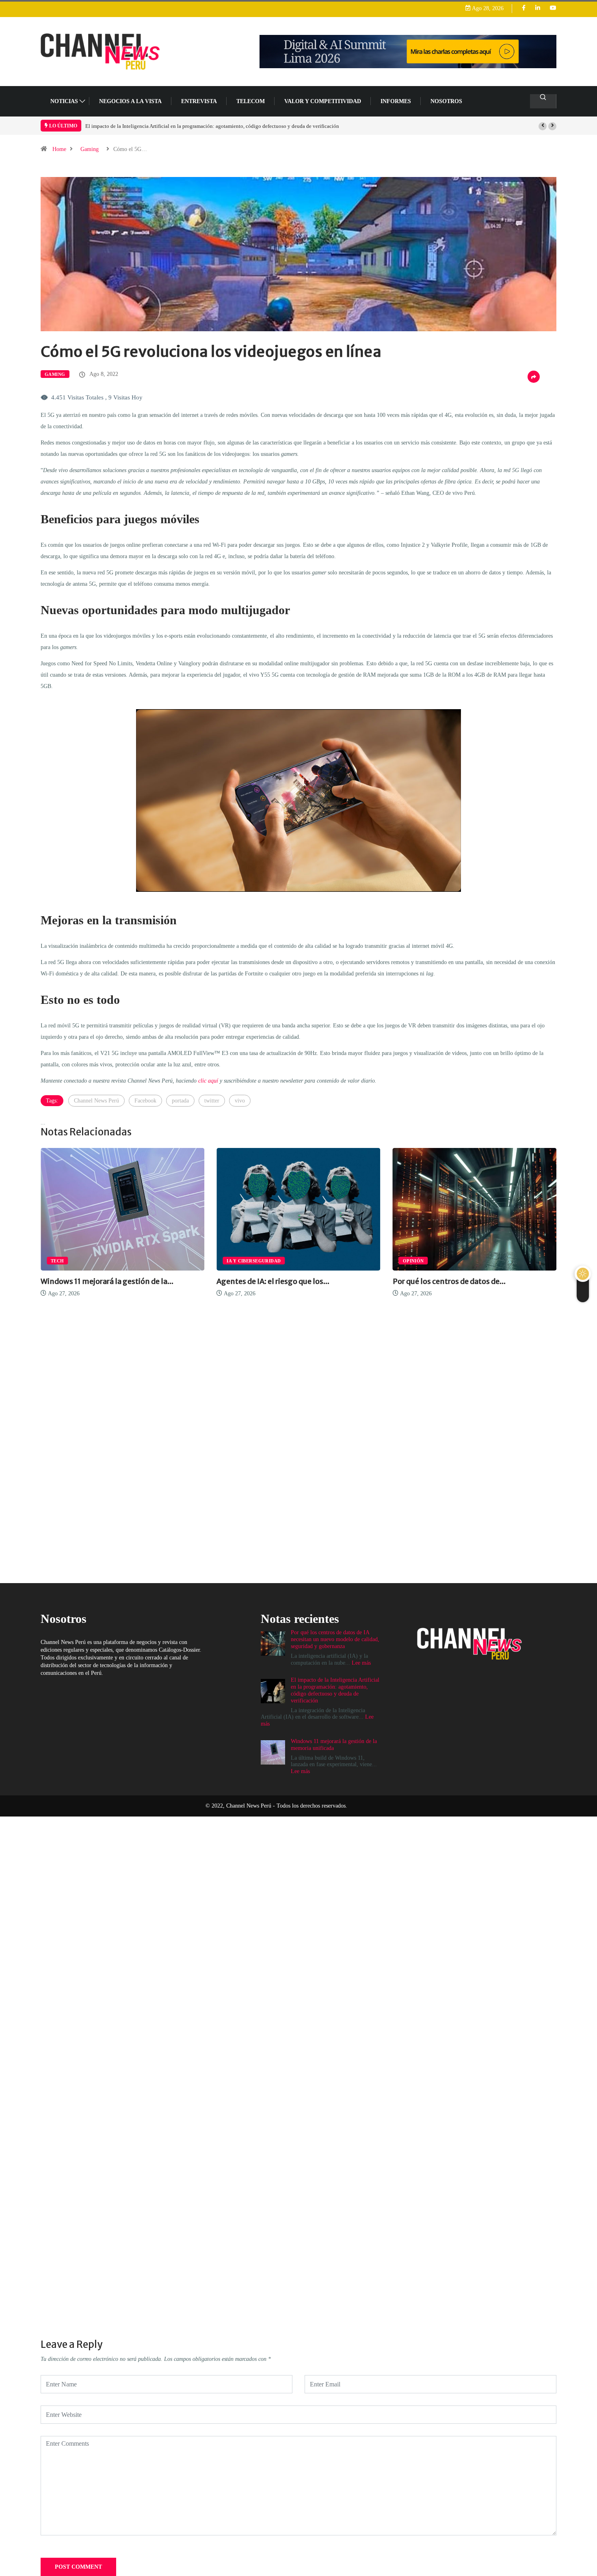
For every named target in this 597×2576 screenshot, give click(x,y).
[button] (543, 126)
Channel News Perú (96, 1101)
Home (59, 149)
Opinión (244, 1261)
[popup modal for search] (543, 101)
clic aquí (208, 1081)
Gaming (90, 149)
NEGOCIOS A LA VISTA (130, 101)
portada (180, 1101)
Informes (396, 101)
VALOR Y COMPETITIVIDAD (323, 101)
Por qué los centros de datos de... (280, 1281)
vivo (240, 1101)
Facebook (145, 1101)
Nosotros (446, 101)
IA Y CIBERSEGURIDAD (85, 1261)
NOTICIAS (64, 101)
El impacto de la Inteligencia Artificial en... (473, 1281)
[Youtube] (553, 8)
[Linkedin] (538, 8)
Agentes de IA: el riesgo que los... (104, 1281)
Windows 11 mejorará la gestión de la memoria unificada (148, 126)
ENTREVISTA (199, 101)
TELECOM (251, 101)
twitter (212, 1101)
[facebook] (524, 8)
